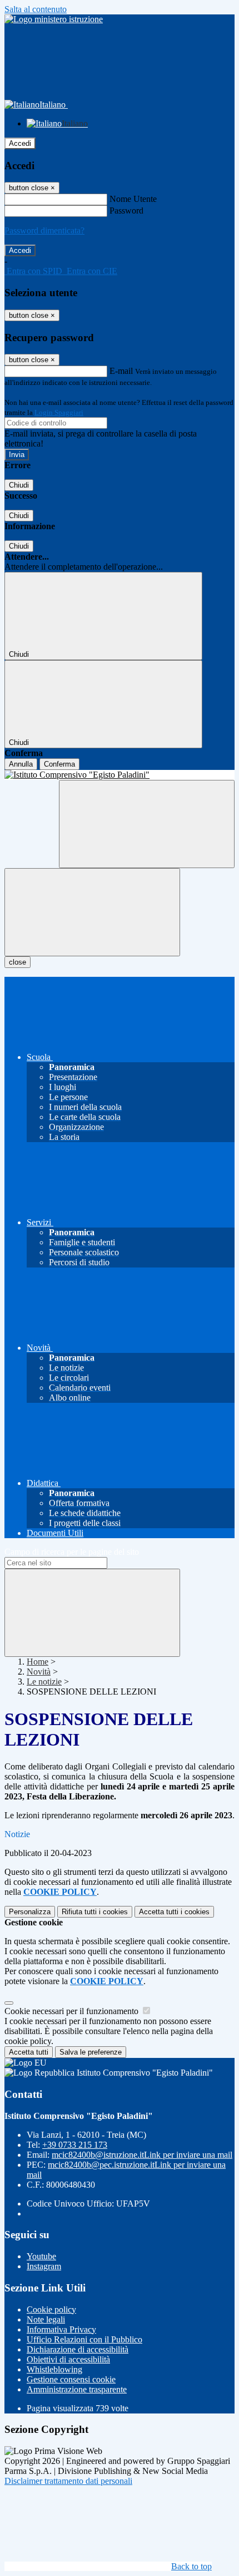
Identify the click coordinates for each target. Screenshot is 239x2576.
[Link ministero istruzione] (54, 19)
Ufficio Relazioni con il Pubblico (84, 2339)
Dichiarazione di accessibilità (78, 2349)
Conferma (59, 764)
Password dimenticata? (44, 230)
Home (38, 1662)
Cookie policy (51, 2309)
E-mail (121, 371)
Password (126, 211)
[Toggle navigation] (92, 912)
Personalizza (30, 1912)
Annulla (21, 764)
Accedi (20, 143)
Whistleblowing (54, 2369)
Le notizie (44, 1682)
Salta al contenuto (36, 9)
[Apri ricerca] (147, 824)
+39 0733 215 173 (75, 2145)
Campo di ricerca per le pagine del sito (72, 1552)
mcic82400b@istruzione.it (142, 2155)
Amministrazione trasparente (77, 2389)
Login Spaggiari (59, 412)
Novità (39, 1672)
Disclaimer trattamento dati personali (68, 2481)
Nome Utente (133, 199)
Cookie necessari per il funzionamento (73, 2011)
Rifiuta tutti (95, 1912)
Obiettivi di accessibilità (68, 2359)
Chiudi (19, 485)
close (18, 962)
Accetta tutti (174, 1912)
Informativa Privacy (61, 2329)
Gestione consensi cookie (71, 2379)
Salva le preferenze (91, 2052)
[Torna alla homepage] (120, 775)
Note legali (46, 2319)
